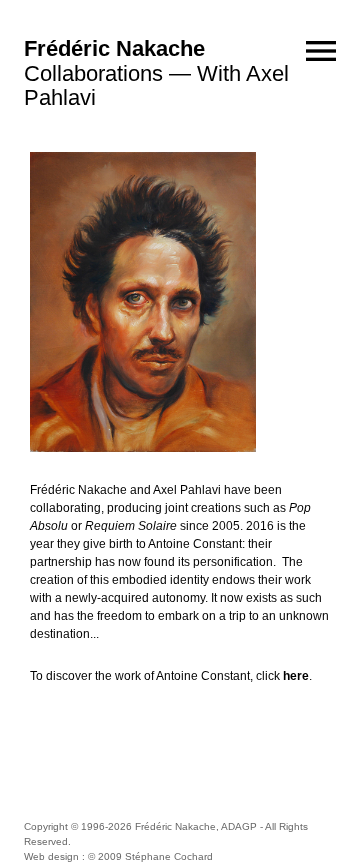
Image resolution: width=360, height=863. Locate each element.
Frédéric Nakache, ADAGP (196, 826)
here (296, 676)
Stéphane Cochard (169, 856)
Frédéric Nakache (114, 48)
